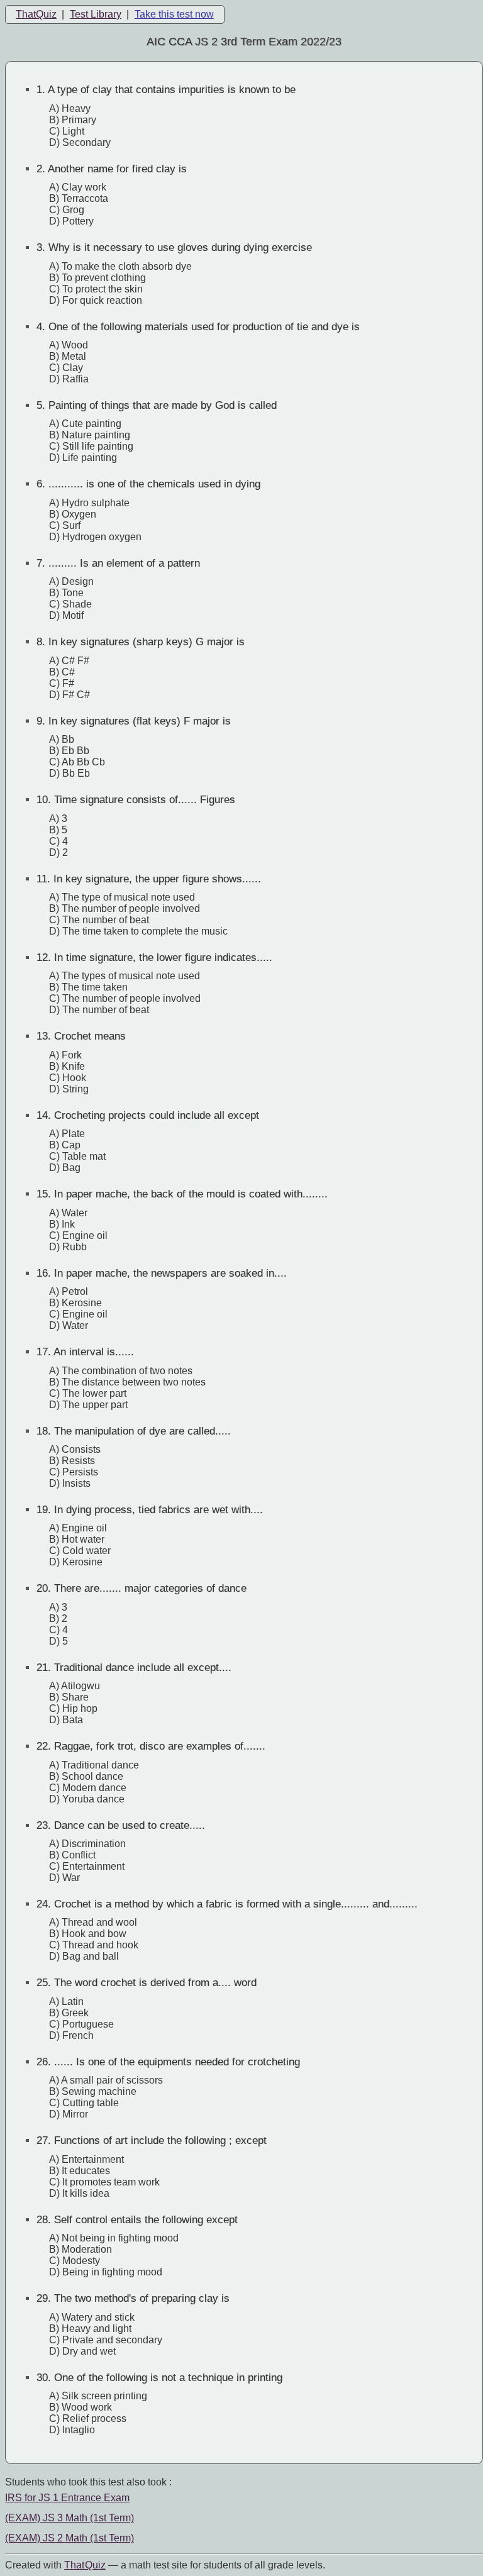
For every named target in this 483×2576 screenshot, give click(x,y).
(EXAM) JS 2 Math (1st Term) (69, 2538)
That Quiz (85, 2565)
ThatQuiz (36, 14)
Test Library (96, 14)
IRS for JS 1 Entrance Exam (67, 2498)
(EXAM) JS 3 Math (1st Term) (69, 2518)
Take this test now (174, 14)
